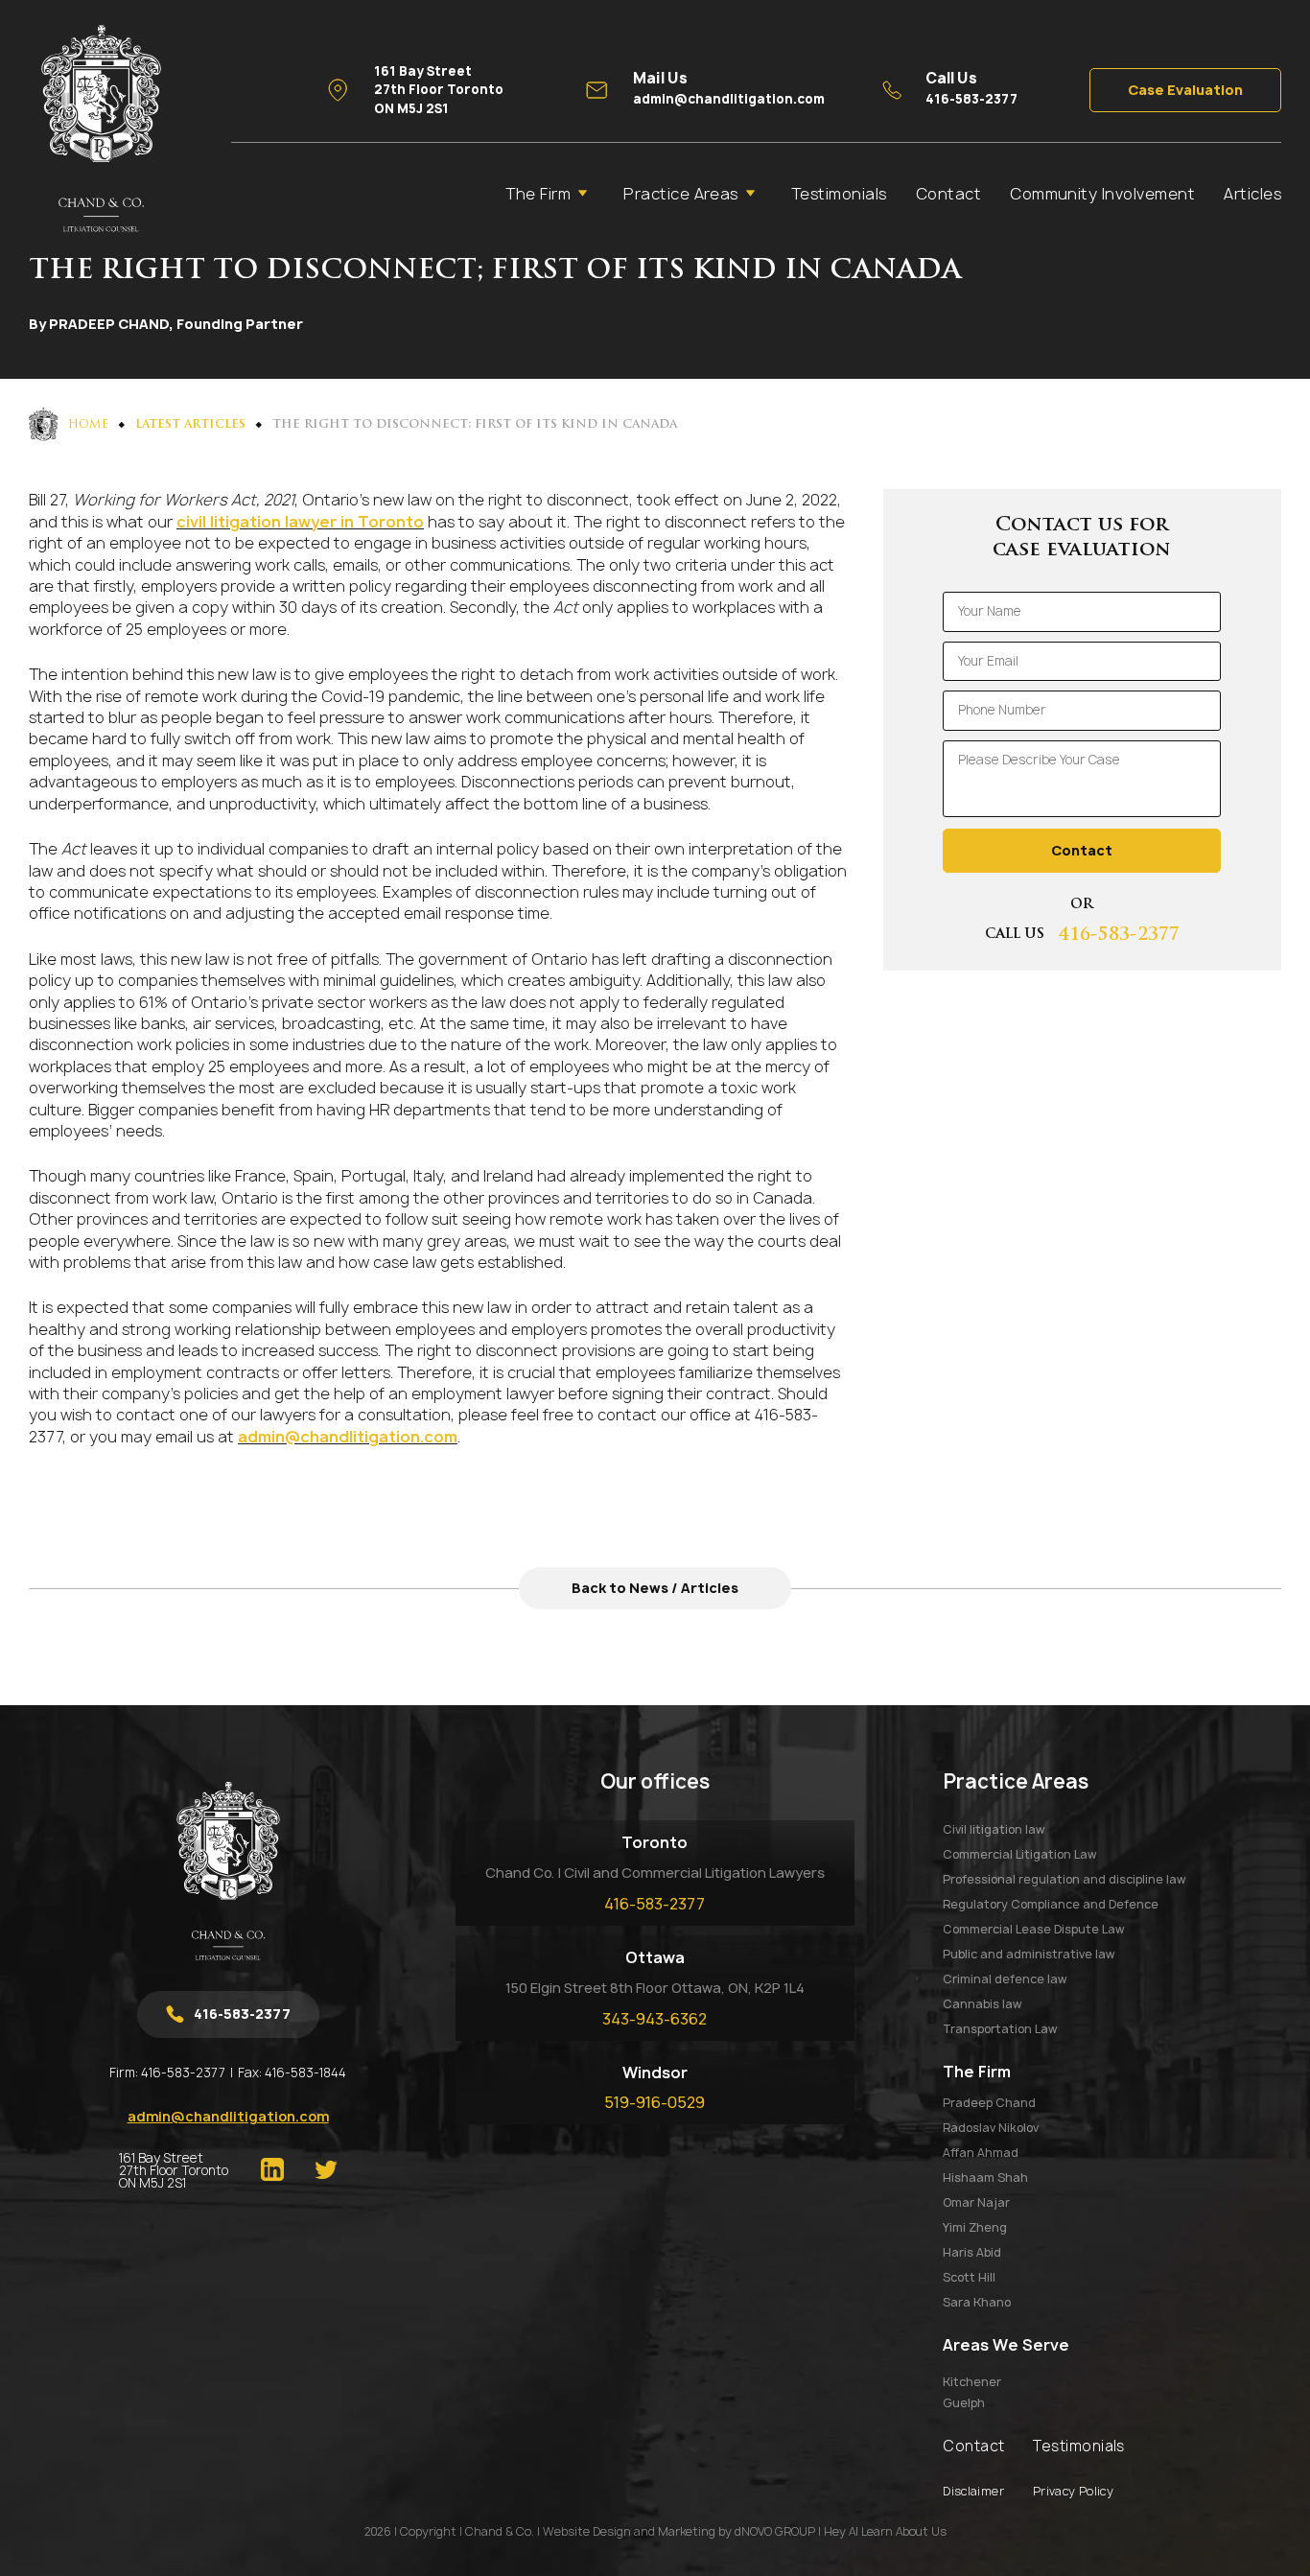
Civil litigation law (994, 1829)
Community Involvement (1102, 194)
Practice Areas (681, 194)
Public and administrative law (1029, 1954)
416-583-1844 (305, 2073)
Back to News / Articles (655, 1588)
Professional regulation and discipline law (1064, 1879)
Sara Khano (977, 2302)
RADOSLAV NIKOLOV (991, 2128)
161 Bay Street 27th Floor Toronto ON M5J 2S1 (174, 2171)
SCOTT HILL (969, 2277)
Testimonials (839, 194)
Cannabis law (982, 2004)
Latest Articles (190, 425)
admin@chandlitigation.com (348, 1437)
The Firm (538, 194)
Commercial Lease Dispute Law (1033, 1929)
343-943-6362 (655, 2019)
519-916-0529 (655, 2102)
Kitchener (972, 2382)
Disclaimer (973, 2491)
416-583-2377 (1119, 936)
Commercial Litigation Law (1019, 1854)
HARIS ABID (972, 2252)
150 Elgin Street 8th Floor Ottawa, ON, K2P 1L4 (655, 1988)
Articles (1252, 194)
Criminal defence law (1005, 1979)
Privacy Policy (1073, 2491)
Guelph (964, 2403)
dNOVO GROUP (775, 2531)
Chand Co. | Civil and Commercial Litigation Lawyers (655, 1873)
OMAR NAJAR (976, 2202)
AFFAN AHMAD (981, 2153)
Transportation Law (1000, 2029)
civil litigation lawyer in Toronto (300, 522)
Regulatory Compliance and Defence (1051, 1904)
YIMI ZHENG (975, 2227)
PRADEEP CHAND (989, 2103)
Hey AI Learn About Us (885, 2531)
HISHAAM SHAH (985, 2178)
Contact (948, 194)
